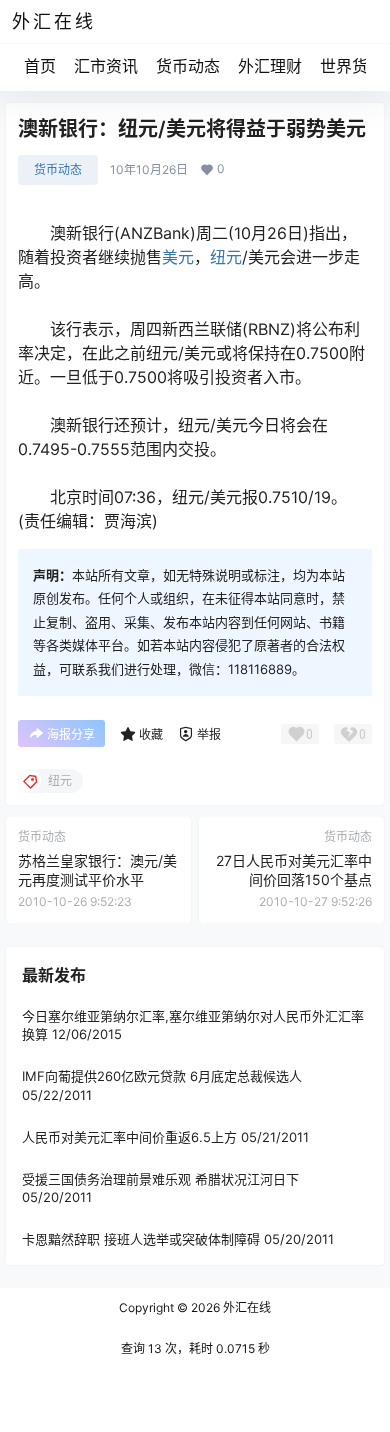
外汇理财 (270, 66)
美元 (178, 257)
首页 (40, 66)
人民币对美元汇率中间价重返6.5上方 (129, 1136)
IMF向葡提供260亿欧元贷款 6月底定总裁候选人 (162, 1076)
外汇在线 (245, 1307)
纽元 (226, 257)
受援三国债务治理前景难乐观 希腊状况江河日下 (160, 1179)
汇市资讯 (106, 66)
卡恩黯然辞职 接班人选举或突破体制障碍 (141, 1239)
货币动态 (188, 66)
